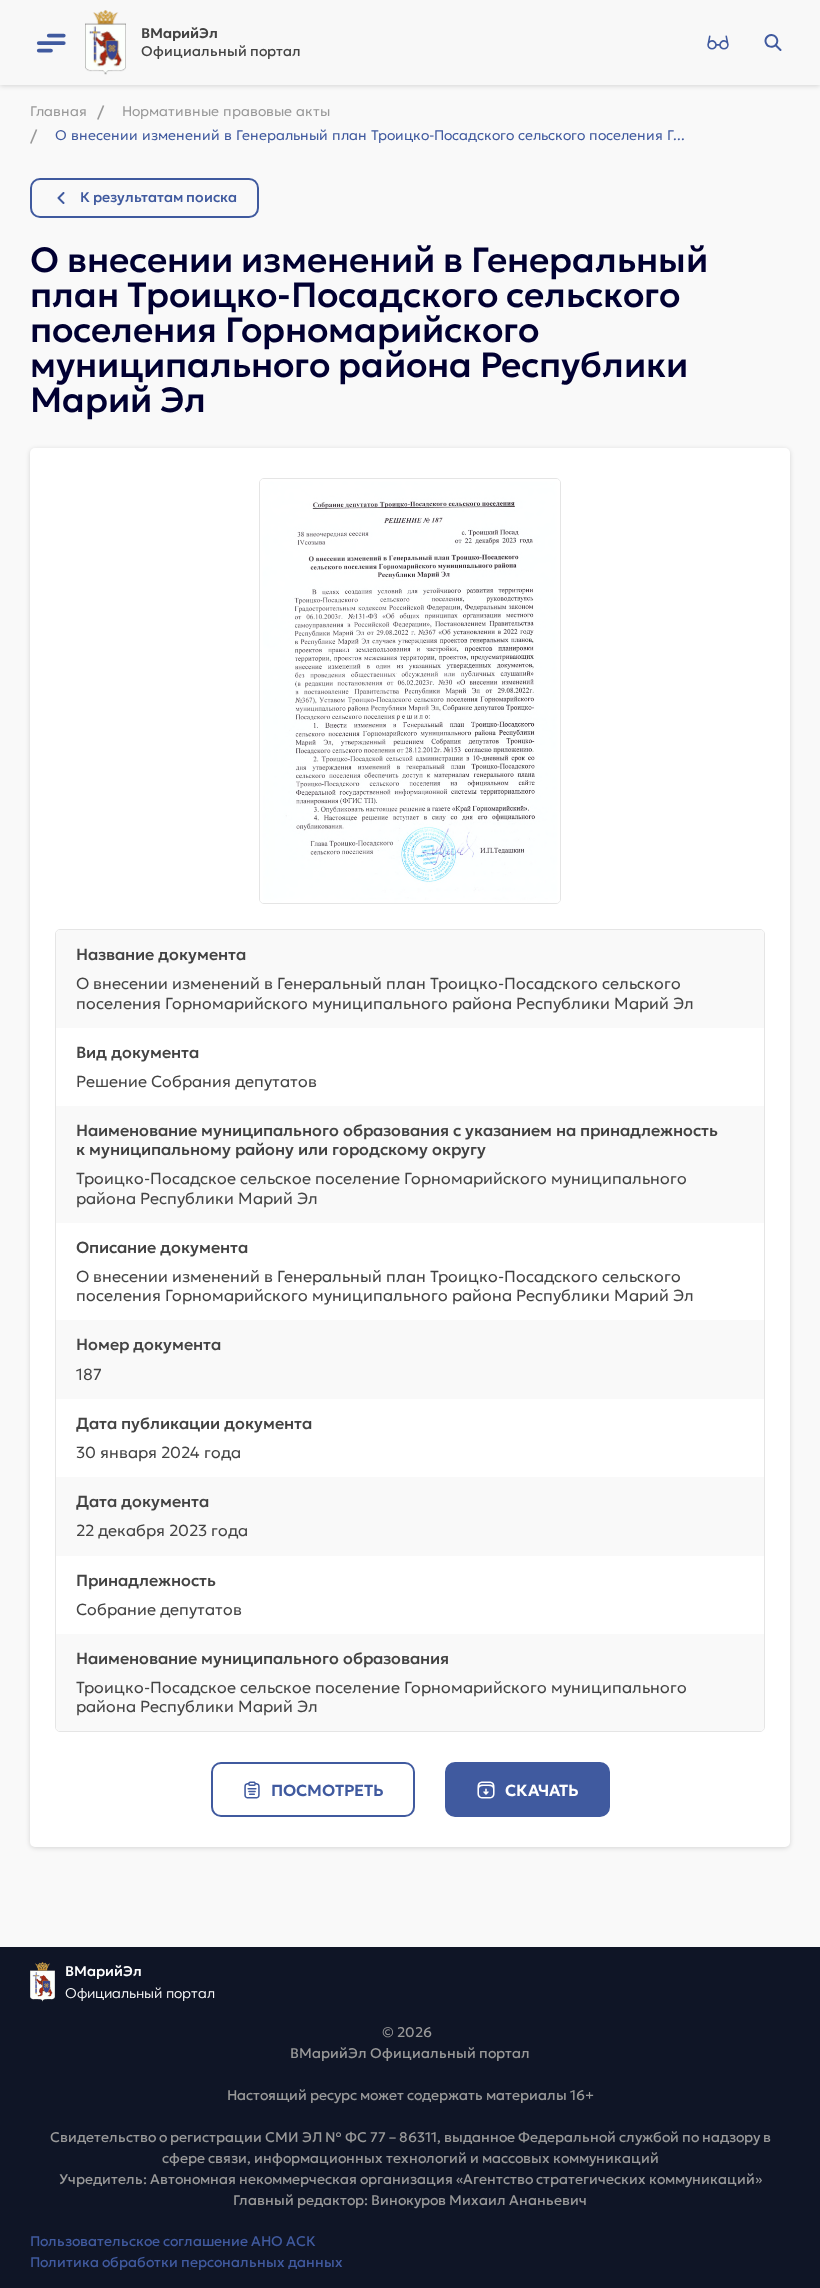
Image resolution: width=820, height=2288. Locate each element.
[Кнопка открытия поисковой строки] (772, 43)
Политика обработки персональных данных (186, 2262)
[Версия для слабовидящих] (717, 43)
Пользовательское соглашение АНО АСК (173, 2241)
